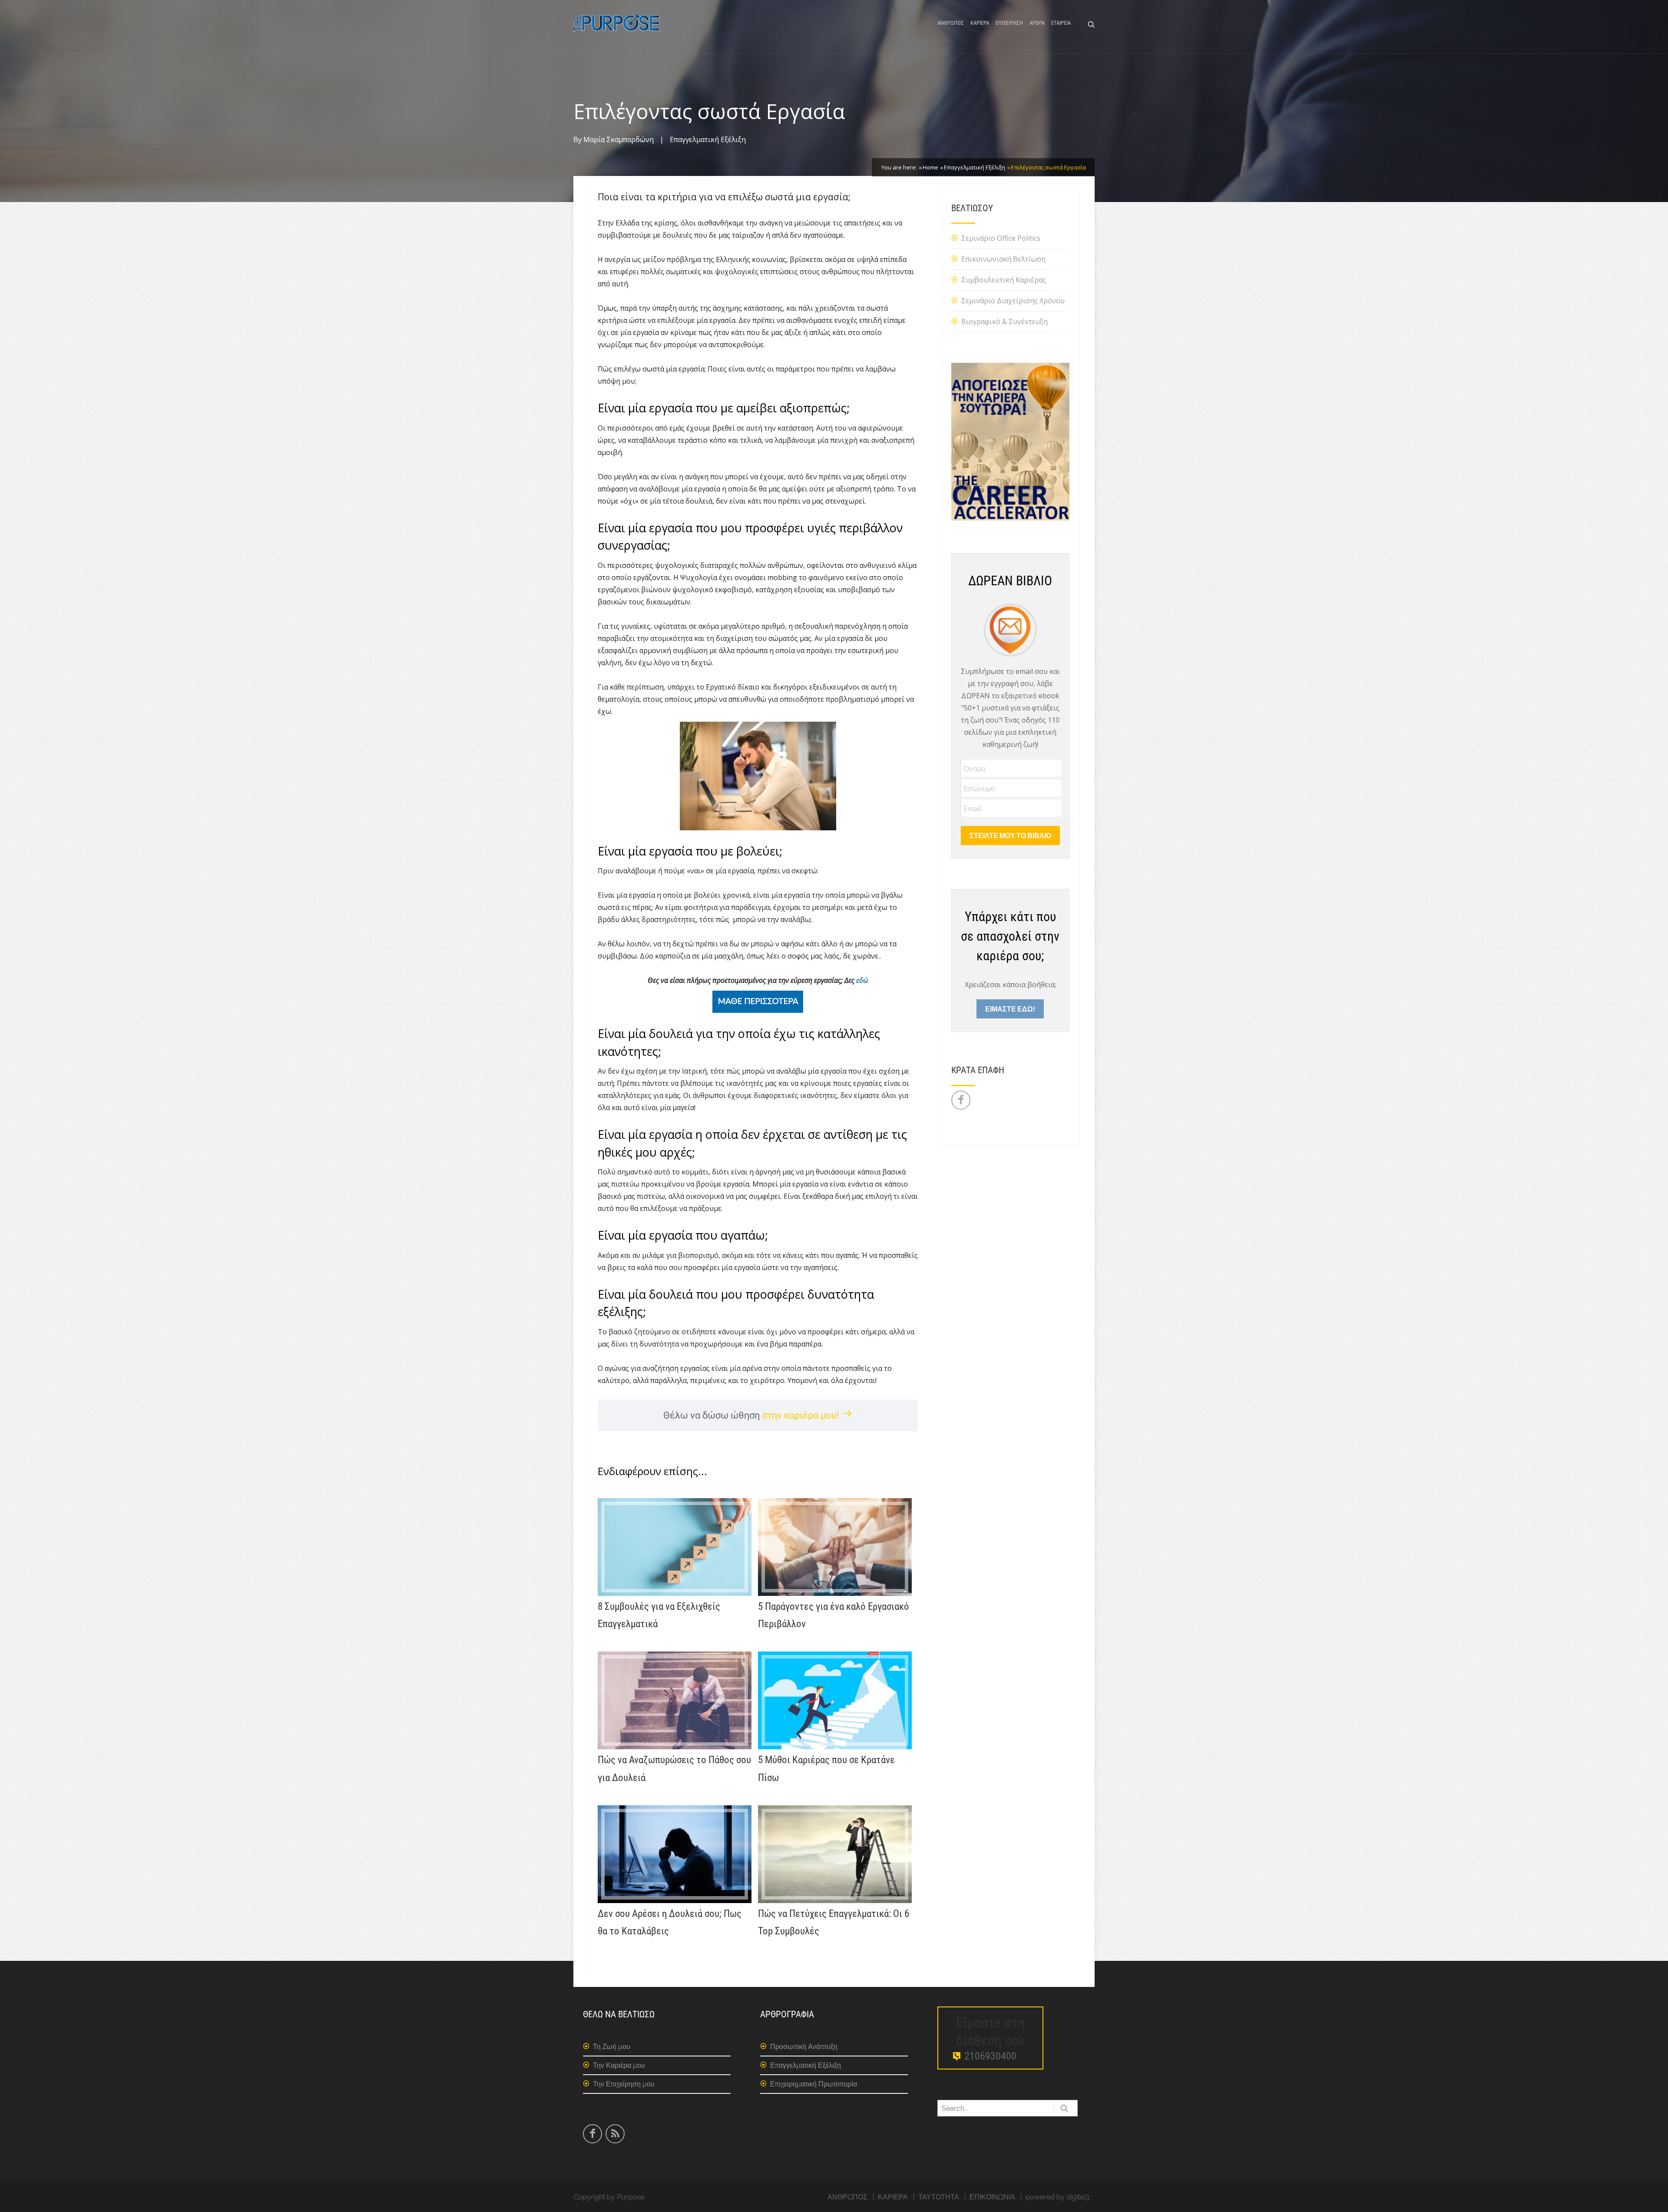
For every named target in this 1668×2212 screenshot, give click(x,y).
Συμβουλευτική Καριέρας (1004, 280)
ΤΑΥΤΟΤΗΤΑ (939, 2197)
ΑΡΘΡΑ (1037, 23)
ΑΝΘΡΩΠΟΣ (951, 23)
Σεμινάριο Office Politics (1001, 238)
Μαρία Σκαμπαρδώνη (619, 139)
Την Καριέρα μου (619, 2065)
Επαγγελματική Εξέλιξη (708, 139)
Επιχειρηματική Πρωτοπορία (814, 2084)
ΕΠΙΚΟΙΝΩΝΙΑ (992, 2197)
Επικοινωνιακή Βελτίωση (1003, 259)
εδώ (862, 980)
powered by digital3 (1057, 2197)
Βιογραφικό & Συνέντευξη (1004, 322)
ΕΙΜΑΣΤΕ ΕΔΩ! (1010, 1009)
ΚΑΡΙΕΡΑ (980, 23)
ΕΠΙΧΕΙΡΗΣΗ (1009, 23)
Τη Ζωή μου (612, 2047)
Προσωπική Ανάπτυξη (804, 2047)
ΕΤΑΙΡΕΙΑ (1061, 23)
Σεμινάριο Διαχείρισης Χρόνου (1013, 301)
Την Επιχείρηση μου (624, 2084)
